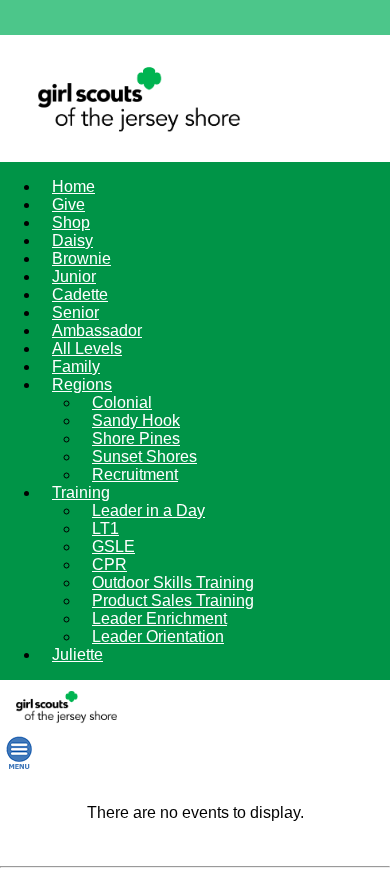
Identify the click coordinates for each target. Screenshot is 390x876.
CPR (109, 564)
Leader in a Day (148, 510)
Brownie (81, 258)
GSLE (113, 546)
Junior (74, 276)
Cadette (80, 294)
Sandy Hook (136, 420)
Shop (71, 222)
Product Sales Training (173, 600)
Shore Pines (136, 438)
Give (68, 204)
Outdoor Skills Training (173, 582)
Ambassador (97, 330)
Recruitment (135, 474)
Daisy (72, 240)
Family (76, 366)
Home (73, 186)
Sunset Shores (144, 456)
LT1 (105, 528)
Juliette (77, 654)
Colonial (122, 402)
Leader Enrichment (159, 618)
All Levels (87, 348)
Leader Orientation (158, 636)
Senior (75, 312)
